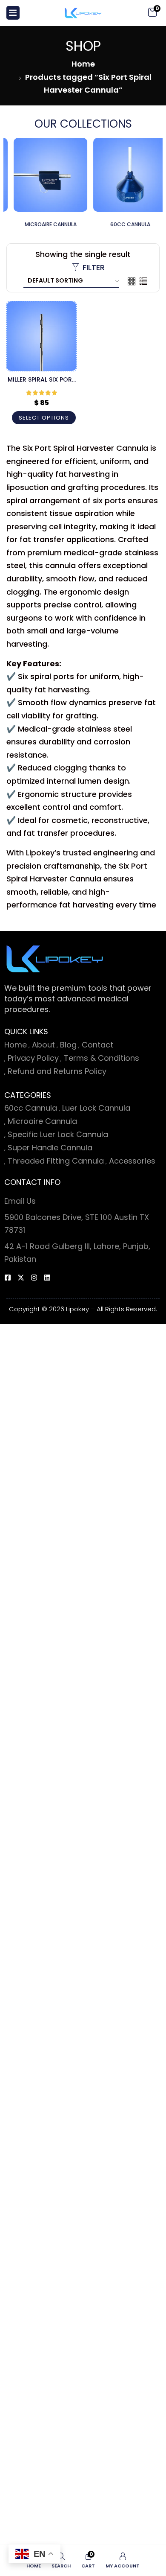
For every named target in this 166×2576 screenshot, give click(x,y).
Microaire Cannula (42, 1121)
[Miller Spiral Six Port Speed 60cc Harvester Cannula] (41, 336)
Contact (97, 1045)
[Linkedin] (47, 1278)
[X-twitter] (21, 1278)
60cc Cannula (31, 1108)
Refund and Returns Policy (57, 1071)
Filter (94, 267)
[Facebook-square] (8, 1278)
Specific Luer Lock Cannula (58, 1134)
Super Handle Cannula (50, 1148)
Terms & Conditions (102, 1058)
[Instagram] (34, 1278)
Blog (68, 1045)
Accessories (132, 1161)
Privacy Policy (33, 1058)
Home (83, 64)
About (43, 1045)
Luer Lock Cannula (96, 1108)
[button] (152, 13)
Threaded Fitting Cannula (56, 1161)
